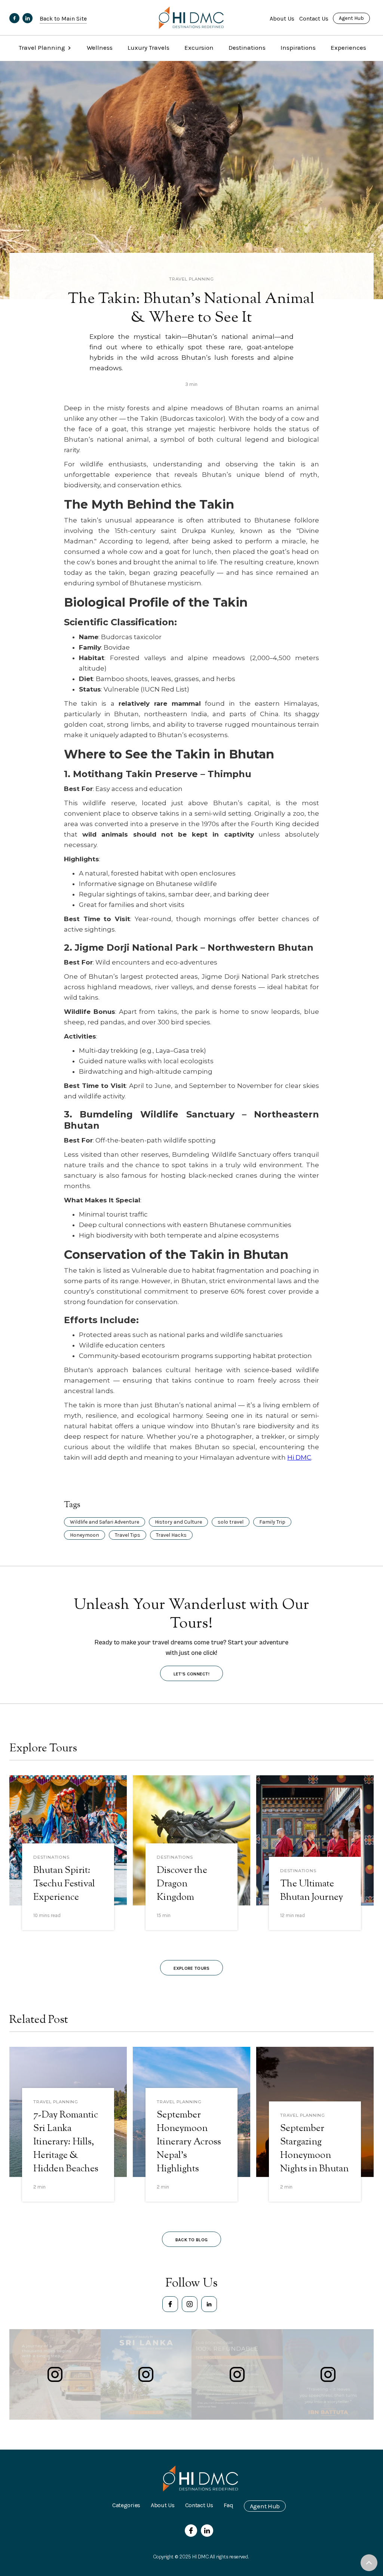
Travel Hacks (171, 1535)
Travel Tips (128, 1535)
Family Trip (272, 1522)
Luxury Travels (148, 47)
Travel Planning (191, 279)
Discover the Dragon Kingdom (182, 1884)
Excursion (199, 47)
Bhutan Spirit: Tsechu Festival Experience (64, 1884)
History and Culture (178, 1522)
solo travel (231, 1522)
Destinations (247, 47)
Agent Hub (351, 18)
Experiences (348, 47)
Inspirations (298, 47)
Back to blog (192, 2240)
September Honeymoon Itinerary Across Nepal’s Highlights (189, 2142)
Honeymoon (85, 1535)
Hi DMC (299, 1457)
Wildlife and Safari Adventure (105, 1522)
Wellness (100, 47)
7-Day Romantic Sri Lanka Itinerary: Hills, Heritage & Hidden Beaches (66, 2142)
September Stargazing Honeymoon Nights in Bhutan (314, 2149)
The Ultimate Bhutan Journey (312, 1891)
